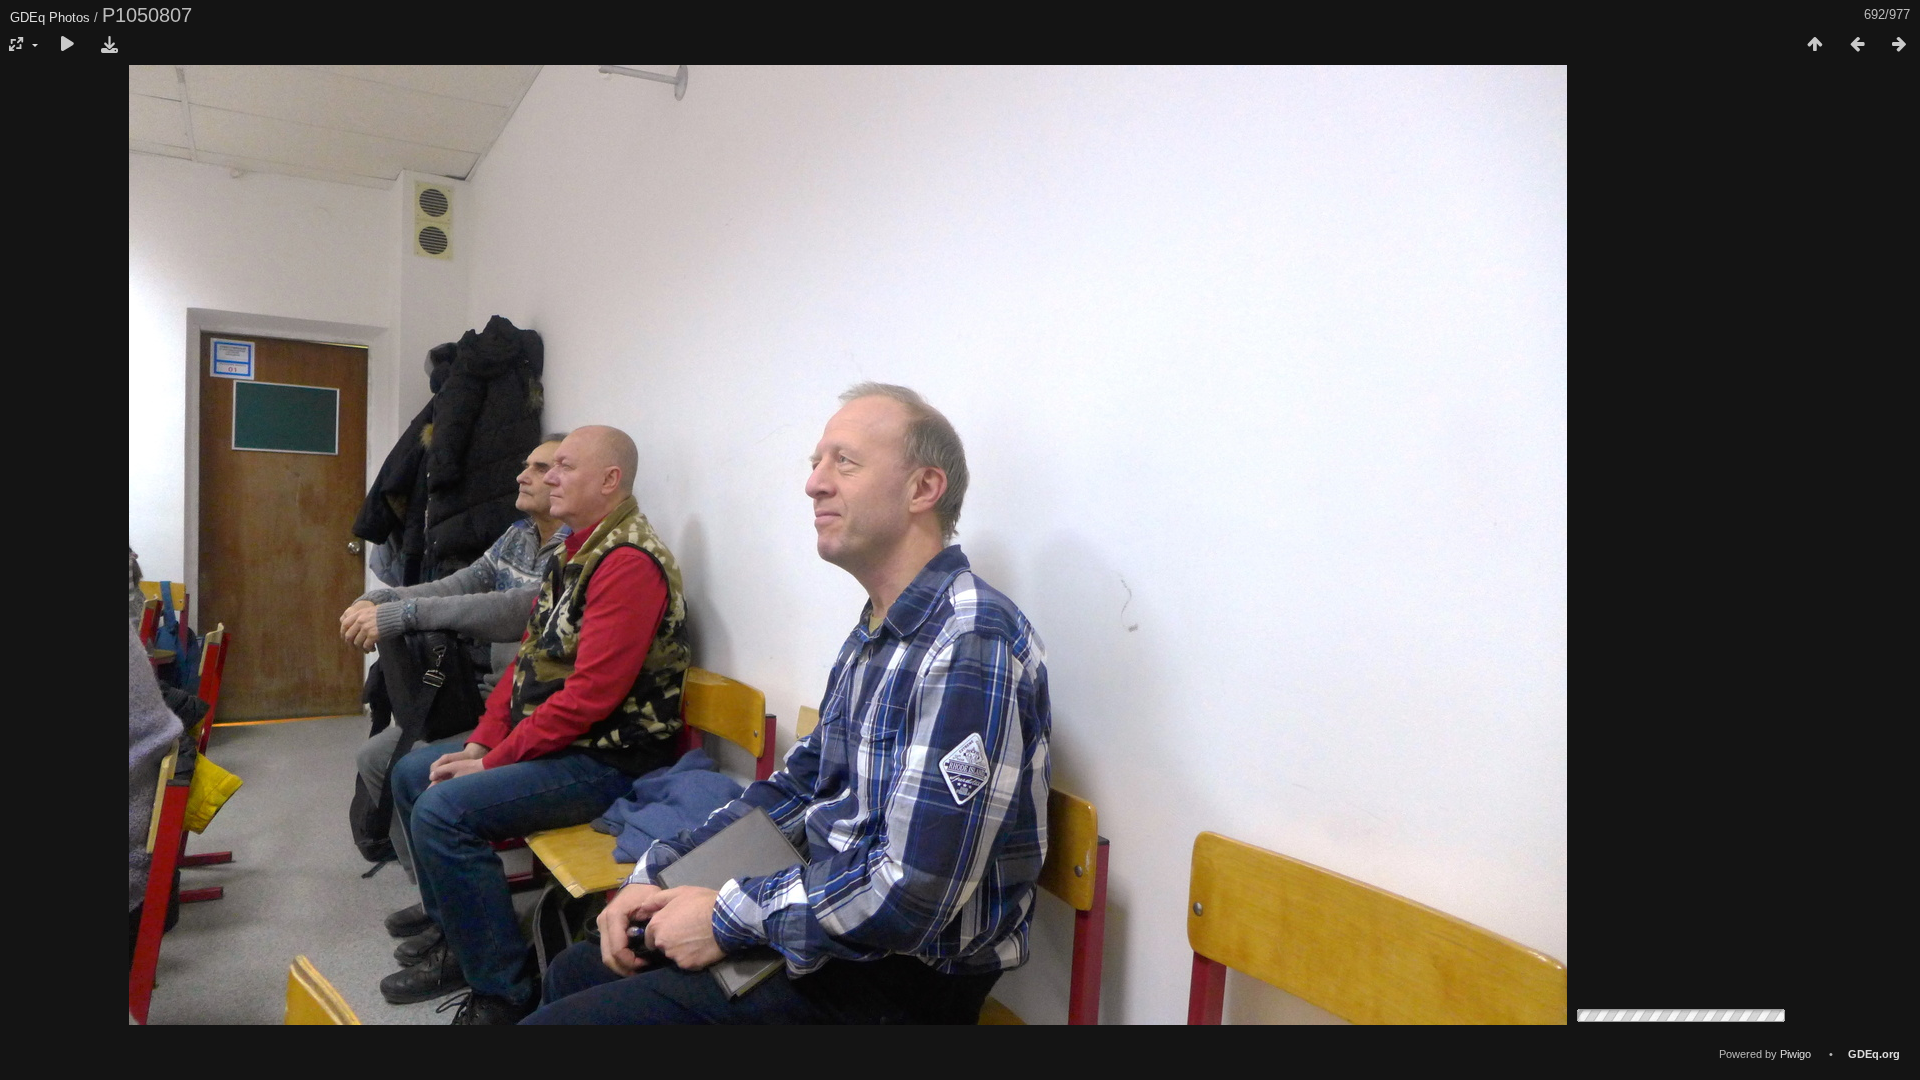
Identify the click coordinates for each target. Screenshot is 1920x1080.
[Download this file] (109, 45)
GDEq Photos (50, 17)
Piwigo (1795, 1054)
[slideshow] (67, 45)
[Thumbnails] (1815, 45)
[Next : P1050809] (1899, 45)
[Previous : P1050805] (1857, 45)
